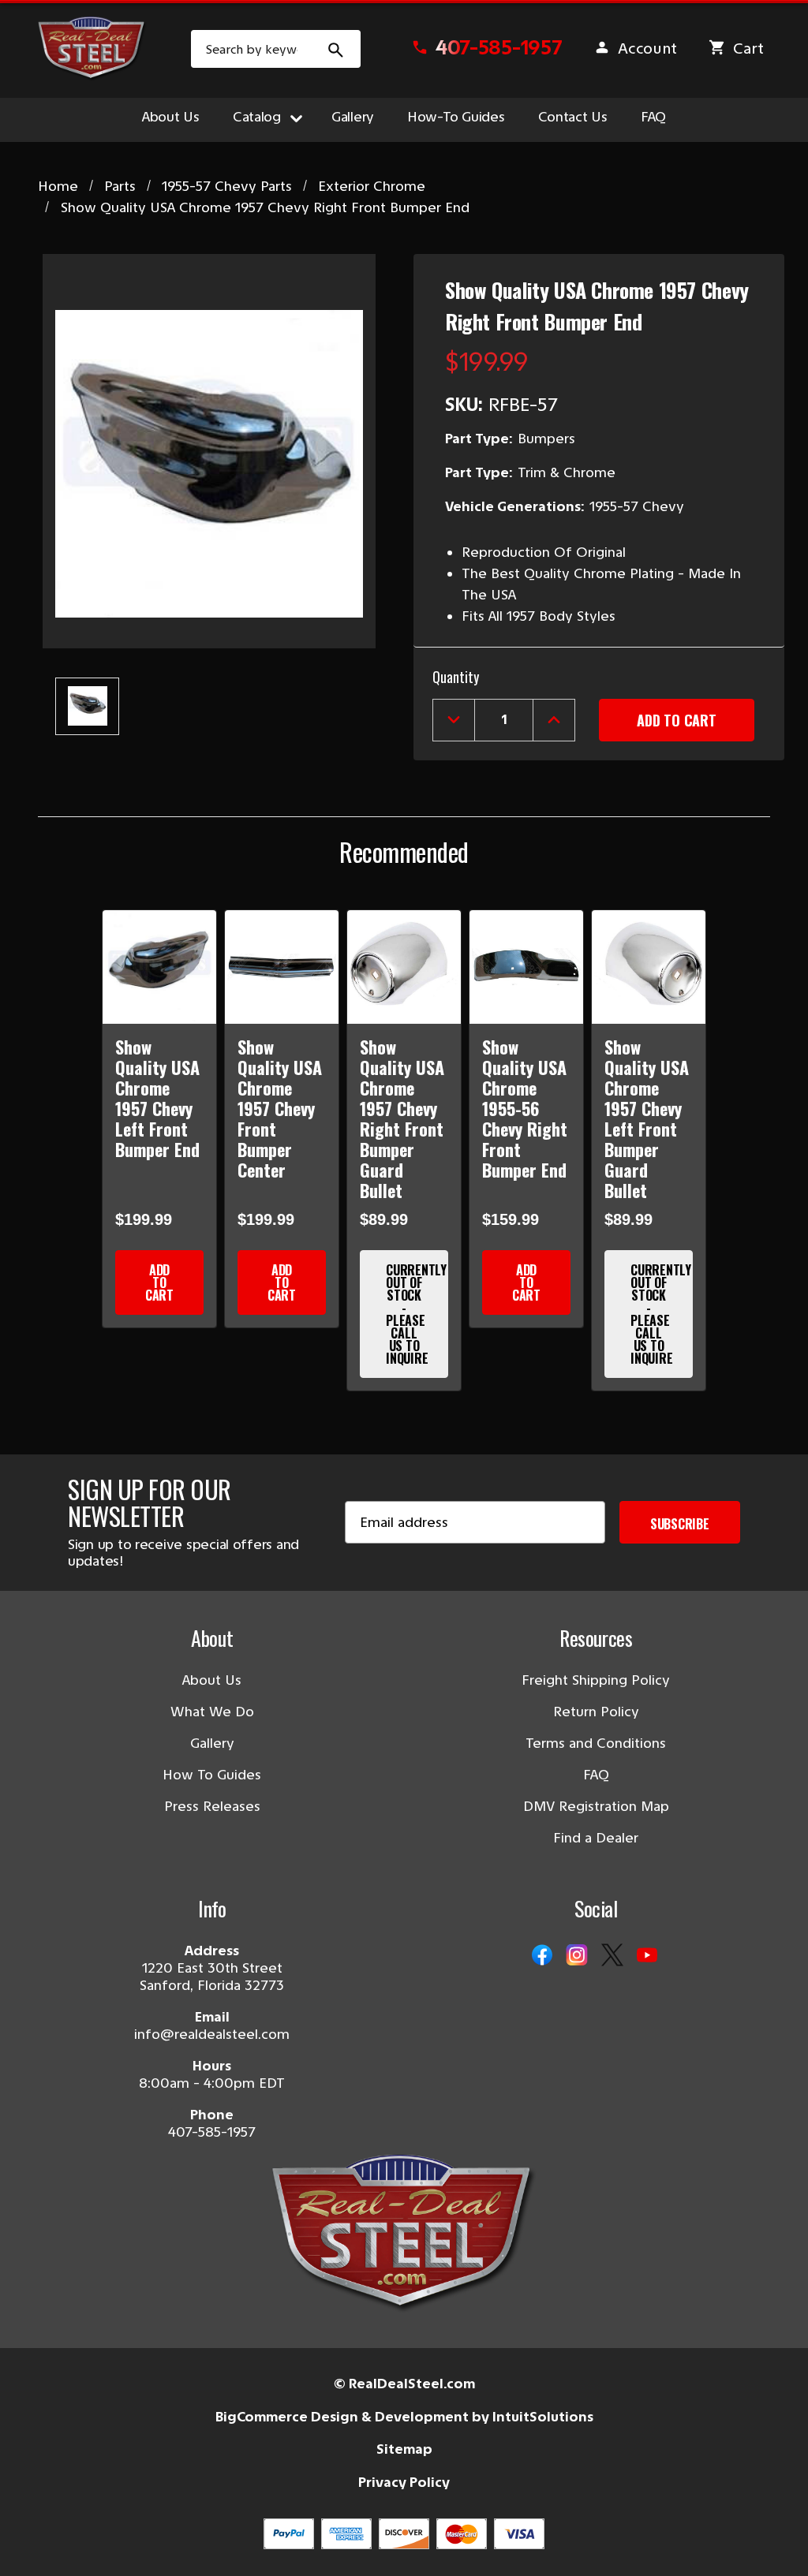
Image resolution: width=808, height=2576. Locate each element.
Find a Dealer (596, 1838)
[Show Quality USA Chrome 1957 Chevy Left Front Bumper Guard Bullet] (649, 967)
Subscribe (680, 1524)
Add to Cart (159, 1282)
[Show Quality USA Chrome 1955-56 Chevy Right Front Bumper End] (526, 967)
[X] (612, 1956)
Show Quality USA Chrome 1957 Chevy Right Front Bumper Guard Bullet (402, 1118)
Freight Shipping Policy (596, 1680)
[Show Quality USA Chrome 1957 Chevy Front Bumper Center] (282, 967)
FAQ (653, 117)
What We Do (212, 1712)
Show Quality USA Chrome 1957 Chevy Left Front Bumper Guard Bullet (647, 1118)
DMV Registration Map (596, 1806)
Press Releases (212, 1806)
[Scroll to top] (32, 2544)
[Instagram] (577, 1956)
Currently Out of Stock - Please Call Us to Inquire (416, 1314)
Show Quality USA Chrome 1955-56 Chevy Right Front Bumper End (525, 1108)
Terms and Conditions (596, 1743)
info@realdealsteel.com (212, 2034)
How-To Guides (456, 117)
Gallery (353, 117)
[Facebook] (542, 1956)
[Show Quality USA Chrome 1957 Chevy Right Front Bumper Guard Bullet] (404, 967)
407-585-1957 (212, 2132)
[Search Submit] (336, 49)
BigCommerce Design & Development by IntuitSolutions (404, 2417)
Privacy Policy (404, 2482)
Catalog (257, 117)
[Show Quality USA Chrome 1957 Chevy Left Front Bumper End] (159, 967)
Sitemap (404, 2449)
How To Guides (212, 1775)
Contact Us (573, 117)
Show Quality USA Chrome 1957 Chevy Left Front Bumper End (157, 1098)
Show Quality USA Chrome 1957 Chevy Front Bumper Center (280, 1108)
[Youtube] (647, 1956)
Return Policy (596, 1712)
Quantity (456, 677)
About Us (171, 117)
